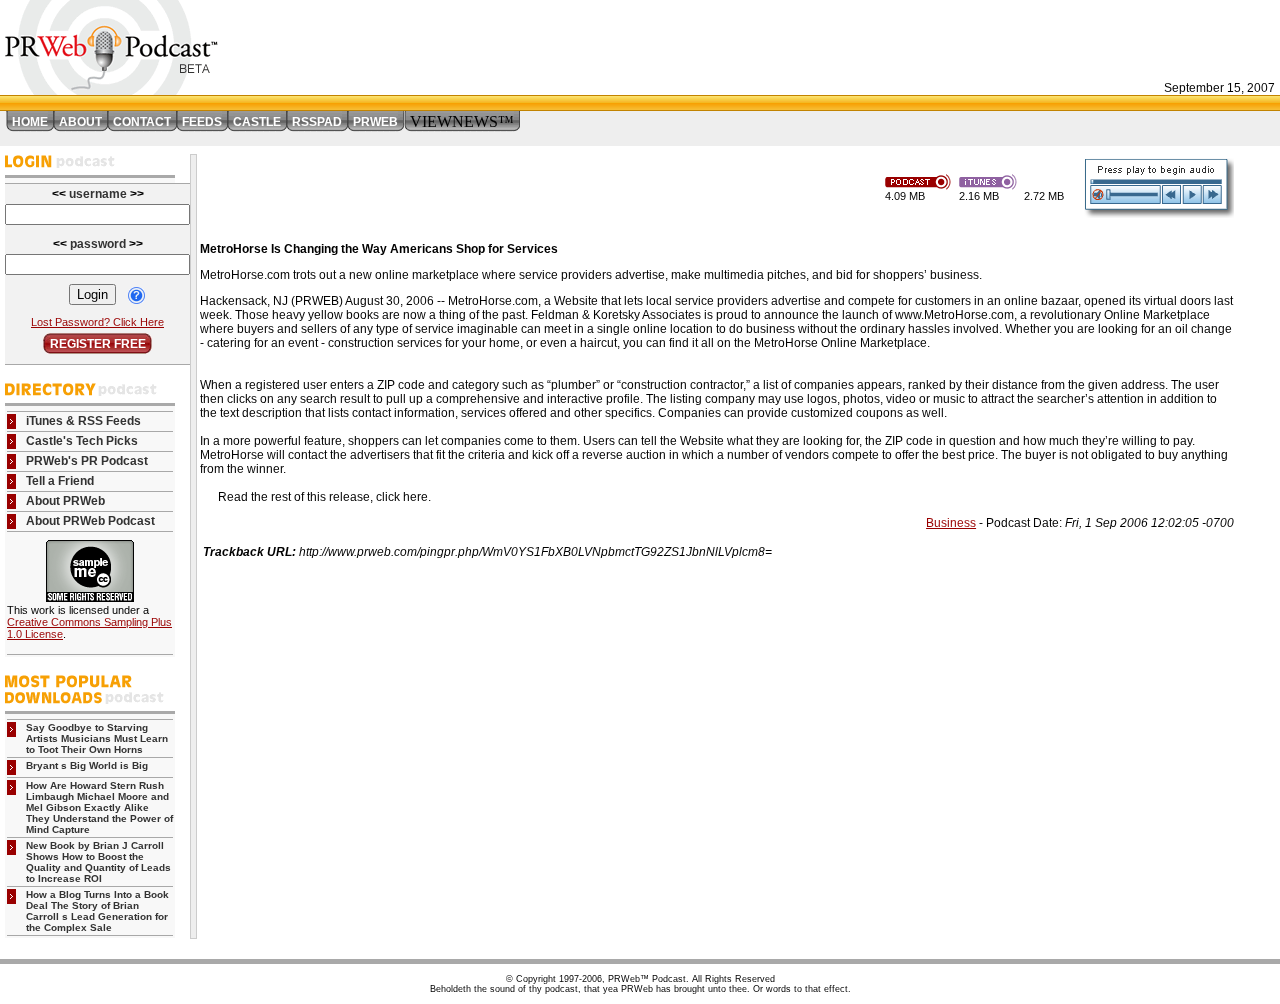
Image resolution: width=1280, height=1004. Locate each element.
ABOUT (80, 122)
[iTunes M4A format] (991, 180)
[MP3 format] (922, 180)
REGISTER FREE (98, 344)
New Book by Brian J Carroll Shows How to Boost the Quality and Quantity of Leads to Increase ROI (98, 862)
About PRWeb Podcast (90, 521)
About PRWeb (65, 501)
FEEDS (202, 122)
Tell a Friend (60, 481)
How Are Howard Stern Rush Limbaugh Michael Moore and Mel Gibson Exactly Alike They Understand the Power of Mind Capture (99, 807)
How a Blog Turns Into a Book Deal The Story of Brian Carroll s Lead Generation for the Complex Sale (97, 911)
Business (951, 523)
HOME (30, 122)
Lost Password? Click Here (97, 322)
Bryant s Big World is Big (87, 765)
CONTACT (142, 122)
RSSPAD (317, 122)
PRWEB (375, 122)
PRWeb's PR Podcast (87, 461)
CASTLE (257, 122)
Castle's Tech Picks (82, 441)
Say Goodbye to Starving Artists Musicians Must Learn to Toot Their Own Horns (97, 738)
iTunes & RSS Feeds (83, 421)
